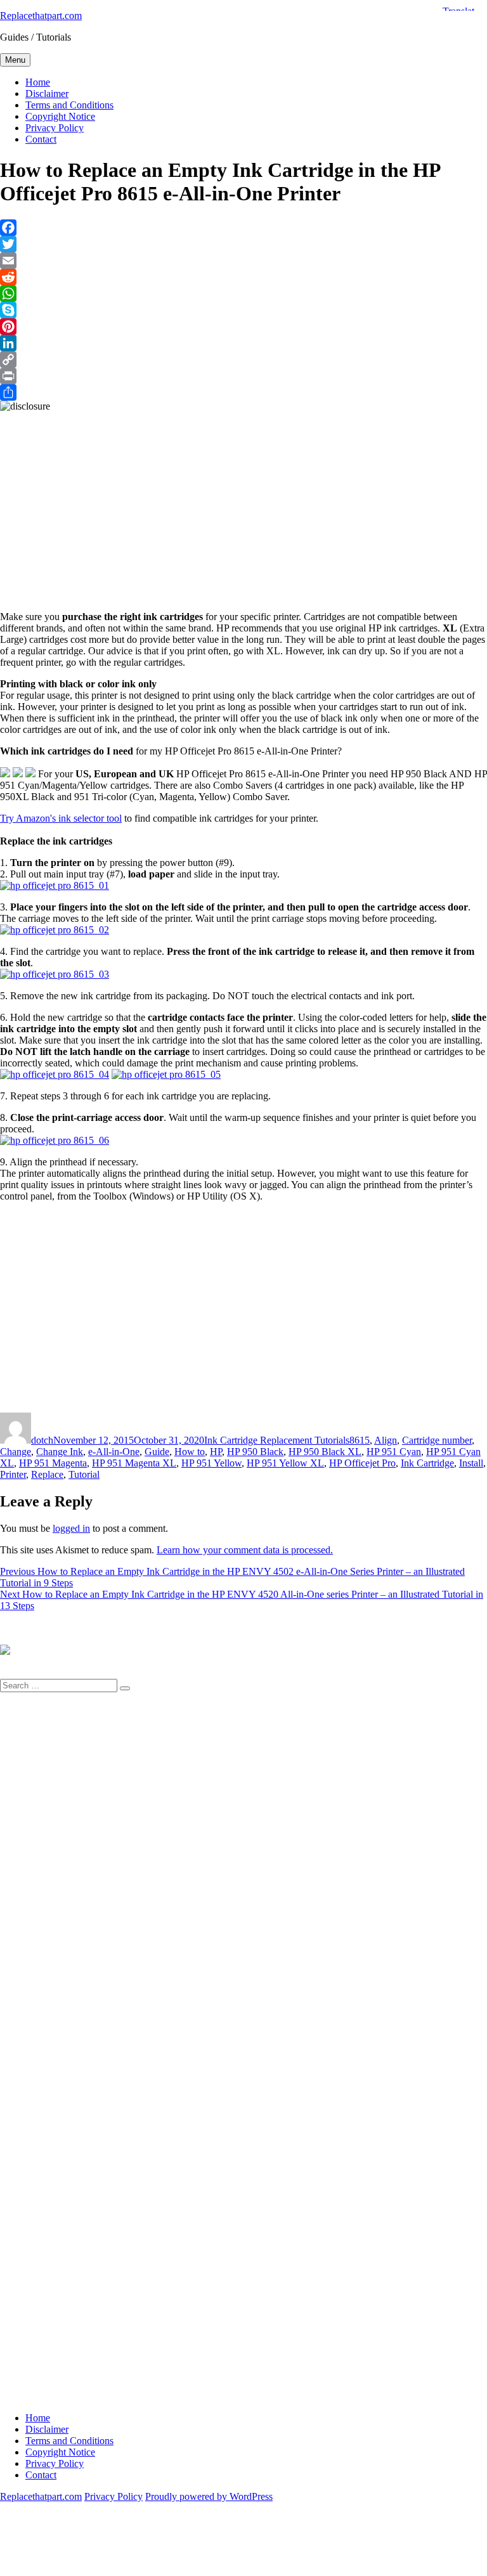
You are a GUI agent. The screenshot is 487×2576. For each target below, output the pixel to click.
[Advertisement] (243, 501)
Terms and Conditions (69, 105)
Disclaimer (47, 94)
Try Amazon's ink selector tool (61, 818)
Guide (157, 1452)
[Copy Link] (243, 359)
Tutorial (84, 1474)
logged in (71, 1528)
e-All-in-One (114, 1452)
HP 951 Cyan (394, 1452)
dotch (42, 1440)
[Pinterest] (243, 327)
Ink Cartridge (427, 1463)
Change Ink (60, 1452)
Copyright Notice (60, 116)
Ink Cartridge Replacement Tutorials (277, 1440)
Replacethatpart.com (41, 16)
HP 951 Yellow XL (285, 1463)
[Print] (243, 376)
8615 (360, 1440)
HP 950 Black (255, 1452)
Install (471, 1463)
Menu (15, 60)
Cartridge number (437, 1440)
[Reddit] (243, 277)
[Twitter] (243, 244)
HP (216, 1452)
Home (38, 82)
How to (190, 1452)
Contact (41, 139)
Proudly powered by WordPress (209, 2496)
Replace (47, 1474)
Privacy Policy (55, 128)
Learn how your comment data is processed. (245, 1550)
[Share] (243, 392)
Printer (13, 1474)
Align (386, 1440)
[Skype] (243, 310)
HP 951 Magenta (53, 1463)
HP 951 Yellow (211, 1463)
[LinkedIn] (243, 343)
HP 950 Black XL (325, 1452)
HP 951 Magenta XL (134, 1463)
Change (16, 1452)
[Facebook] (243, 228)
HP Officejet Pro (362, 1463)
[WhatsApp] (243, 294)
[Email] (243, 261)
